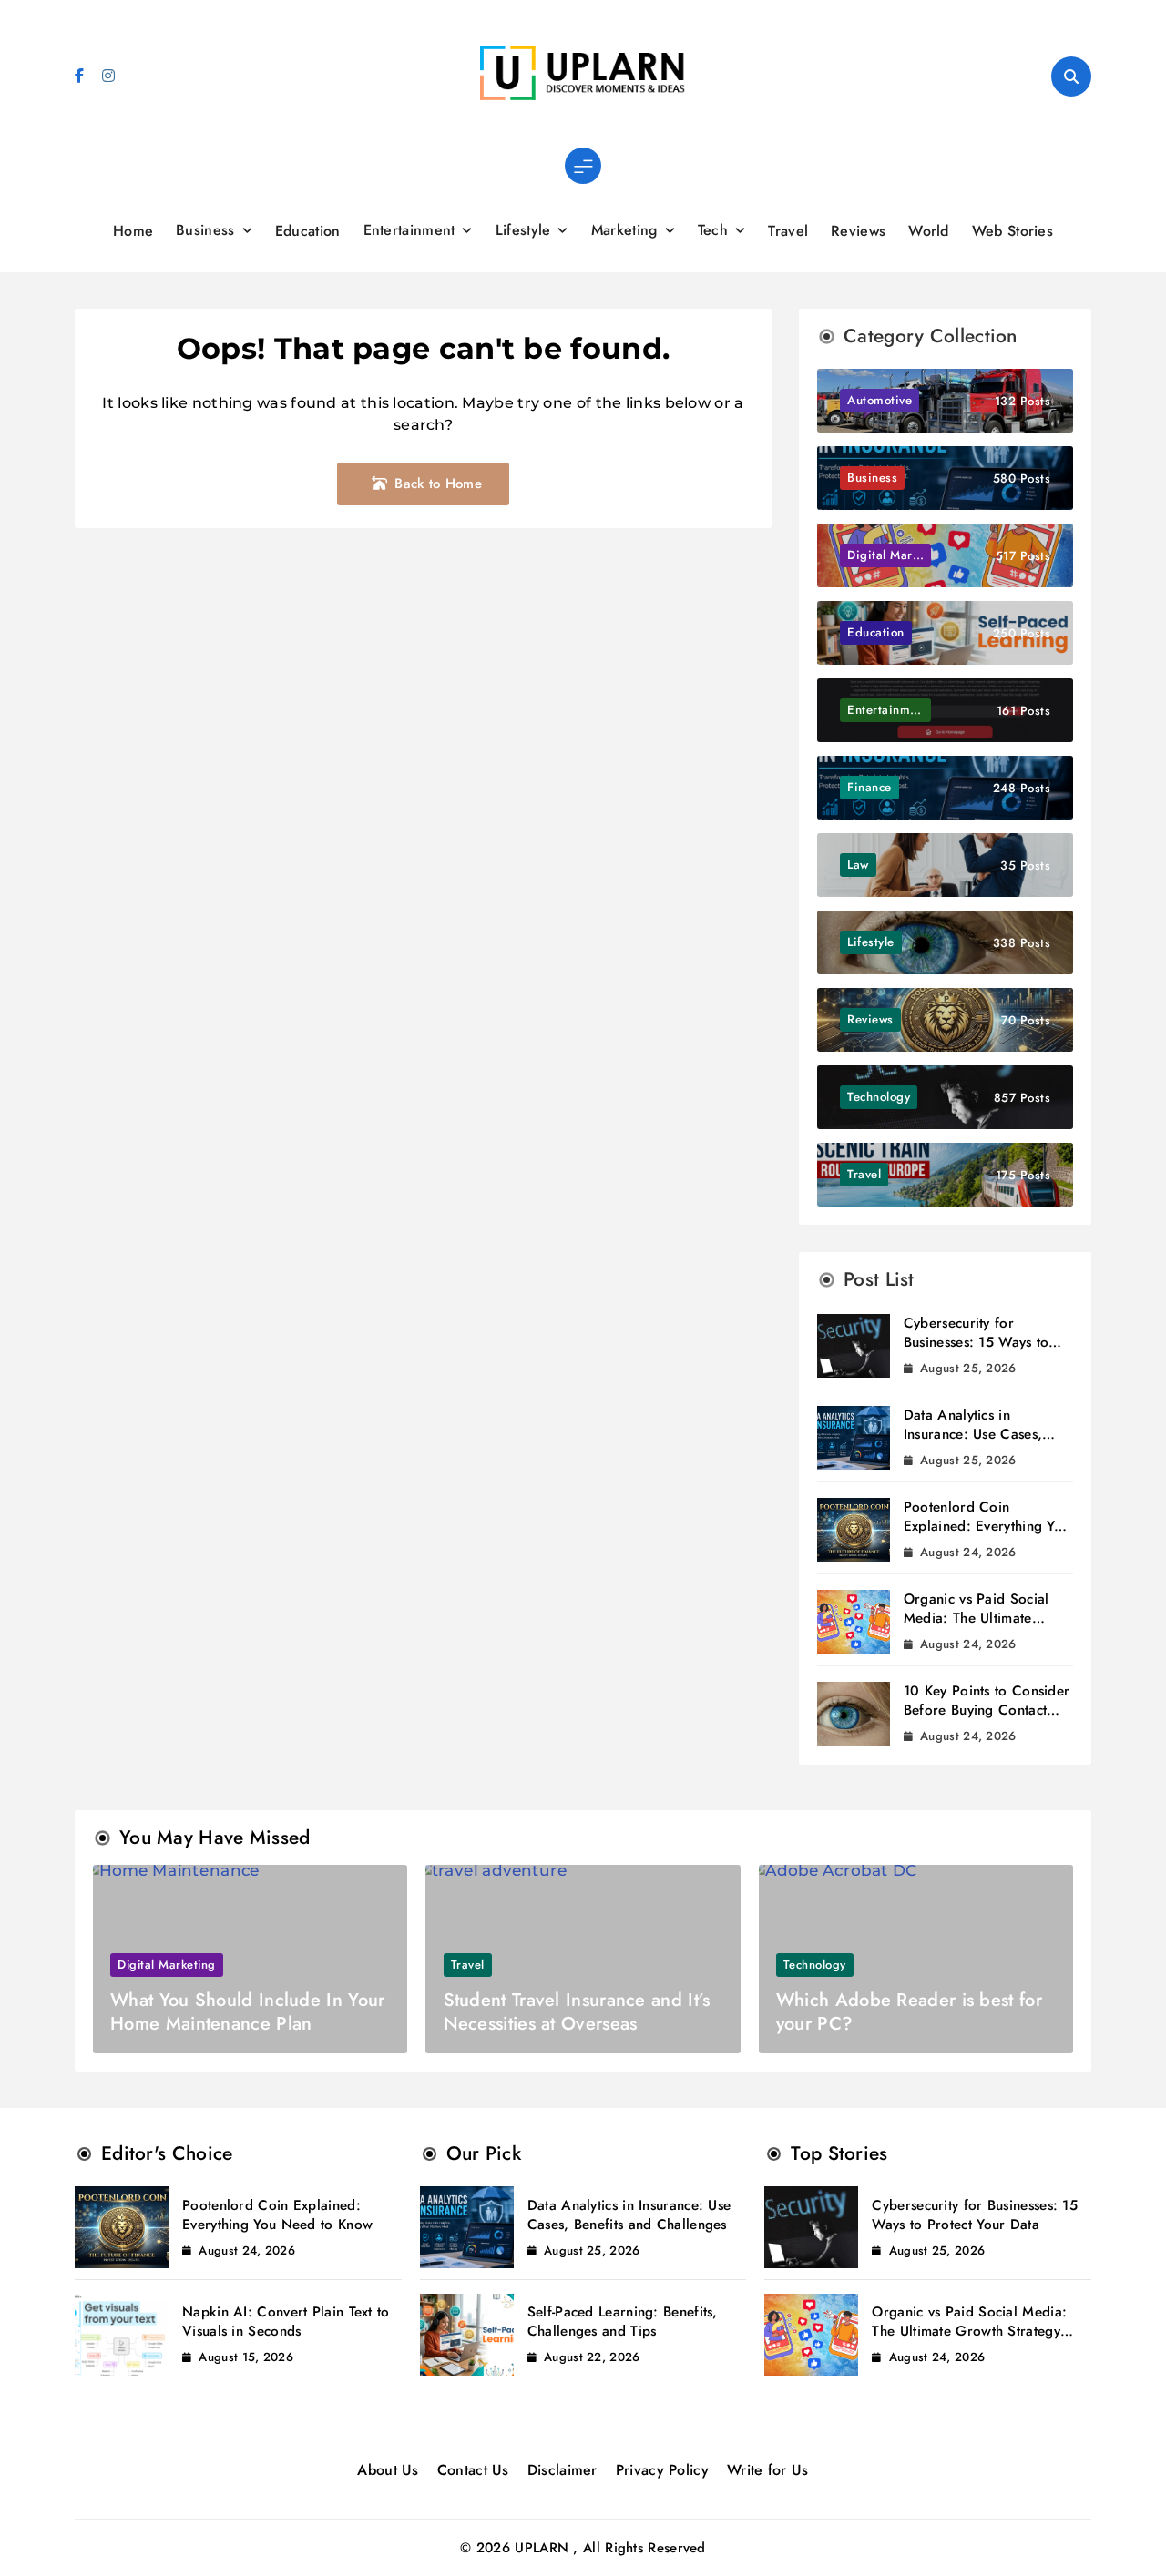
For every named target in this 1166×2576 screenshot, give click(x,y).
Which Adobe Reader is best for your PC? (909, 2012)
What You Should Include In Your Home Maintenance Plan (247, 2012)
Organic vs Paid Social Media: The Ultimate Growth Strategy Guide (977, 1618)
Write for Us (768, 2470)
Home (133, 231)
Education (308, 231)
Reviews (858, 231)
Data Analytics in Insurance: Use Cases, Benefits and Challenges (980, 1434)
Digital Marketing (167, 1965)
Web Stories (1013, 231)
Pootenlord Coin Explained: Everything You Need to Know (987, 1526)
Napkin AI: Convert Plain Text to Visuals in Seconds (286, 2321)
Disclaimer (563, 2470)
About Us (388, 2470)
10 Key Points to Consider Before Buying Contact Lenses (987, 1710)
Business (205, 230)
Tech (713, 230)
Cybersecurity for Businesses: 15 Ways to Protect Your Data (977, 1342)
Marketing (624, 230)
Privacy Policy (662, 2470)
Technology (815, 1965)
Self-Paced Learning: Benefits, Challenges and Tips (623, 2321)
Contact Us (473, 2470)
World (929, 231)
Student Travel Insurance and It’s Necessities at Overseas (577, 2012)
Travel (788, 231)
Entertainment (409, 230)
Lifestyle (523, 230)
